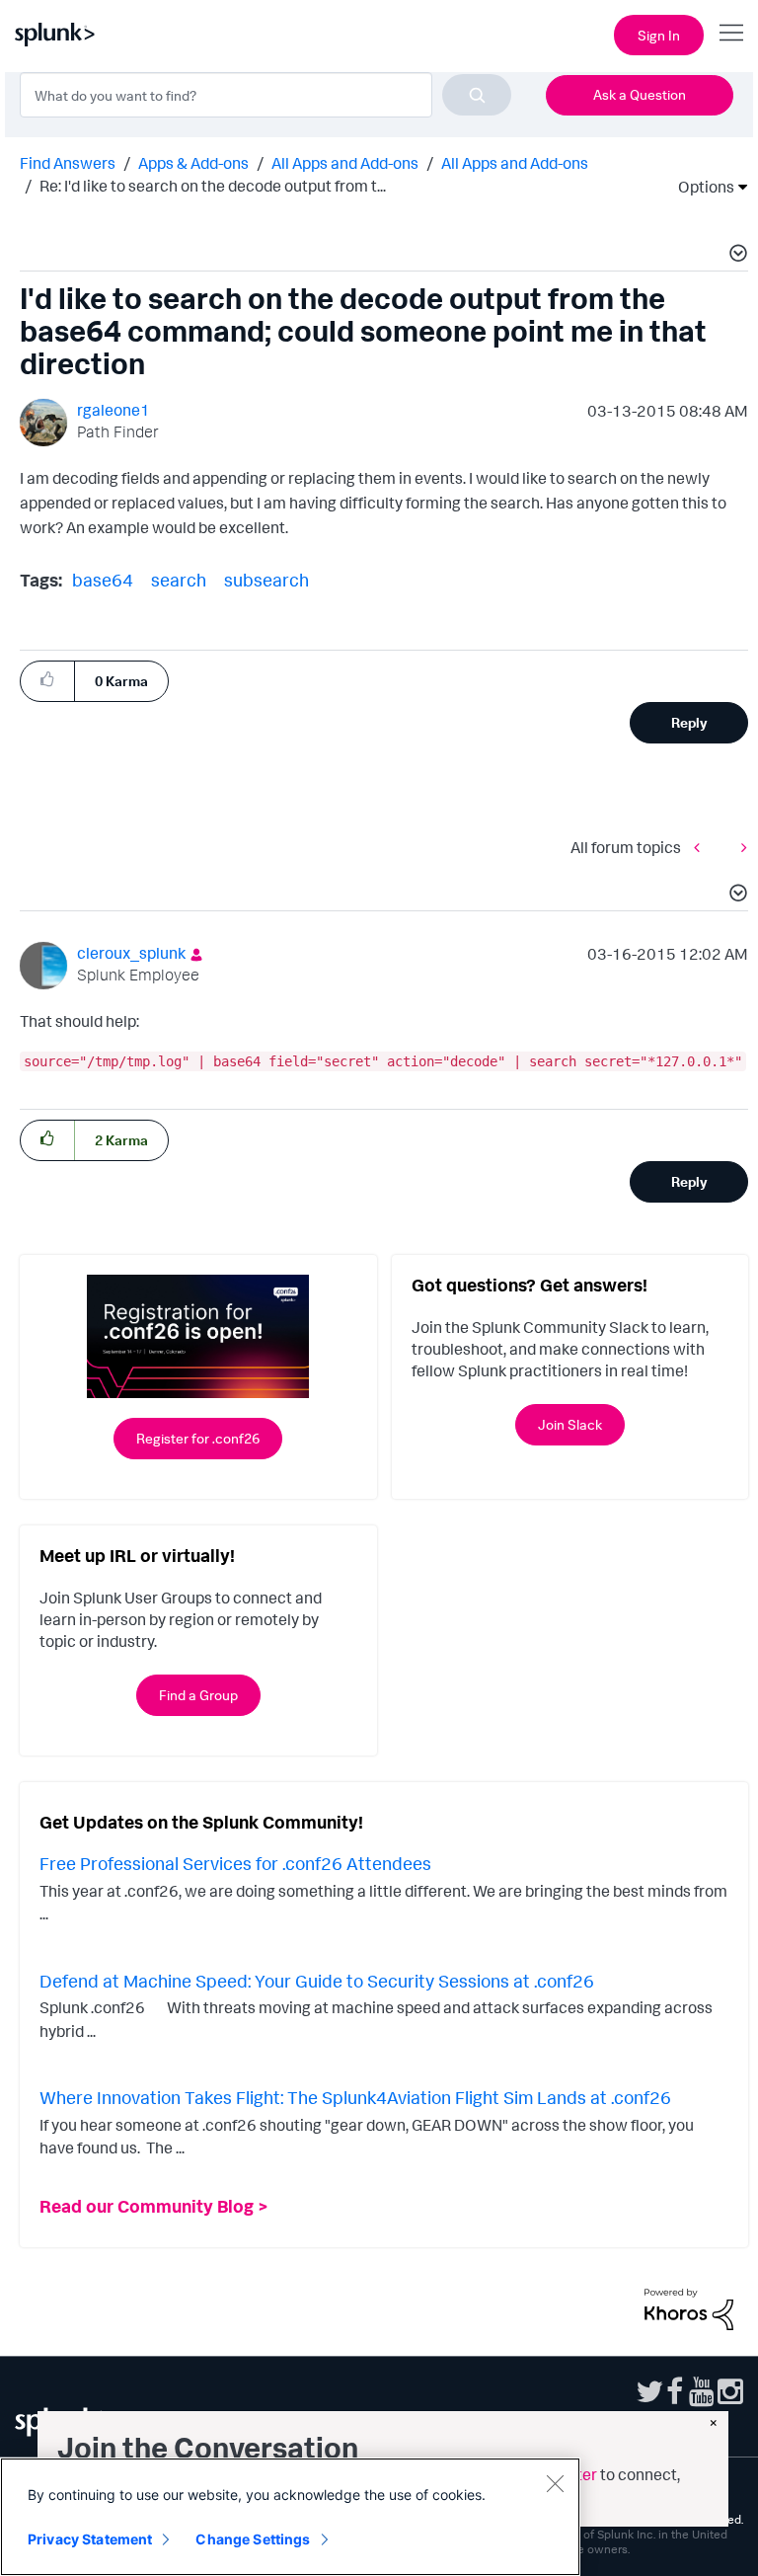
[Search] (477, 95)
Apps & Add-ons (193, 163)
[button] (735, 256)
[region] (290, 2517)
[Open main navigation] (731, 33)
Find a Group (198, 1695)
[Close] (555, 2483)
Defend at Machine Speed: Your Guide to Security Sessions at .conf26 (317, 1981)
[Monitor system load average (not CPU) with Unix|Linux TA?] (739, 847)
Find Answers (68, 163)
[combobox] (265, 95)
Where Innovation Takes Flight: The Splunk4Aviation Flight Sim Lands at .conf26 (355, 2097)
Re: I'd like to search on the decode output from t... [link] (213, 186)
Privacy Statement (90, 2539)
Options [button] (700, 187)
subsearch (266, 580)
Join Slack (570, 1424)
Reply (689, 722)
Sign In (659, 35)
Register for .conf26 (198, 1438)
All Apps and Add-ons (345, 163)
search (179, 580)
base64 (103, 580)
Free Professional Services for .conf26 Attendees (235, 1863)
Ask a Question (640, 94)
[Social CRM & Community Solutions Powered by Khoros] (689, 2307)
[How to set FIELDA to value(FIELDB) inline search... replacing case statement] (702, 847)
